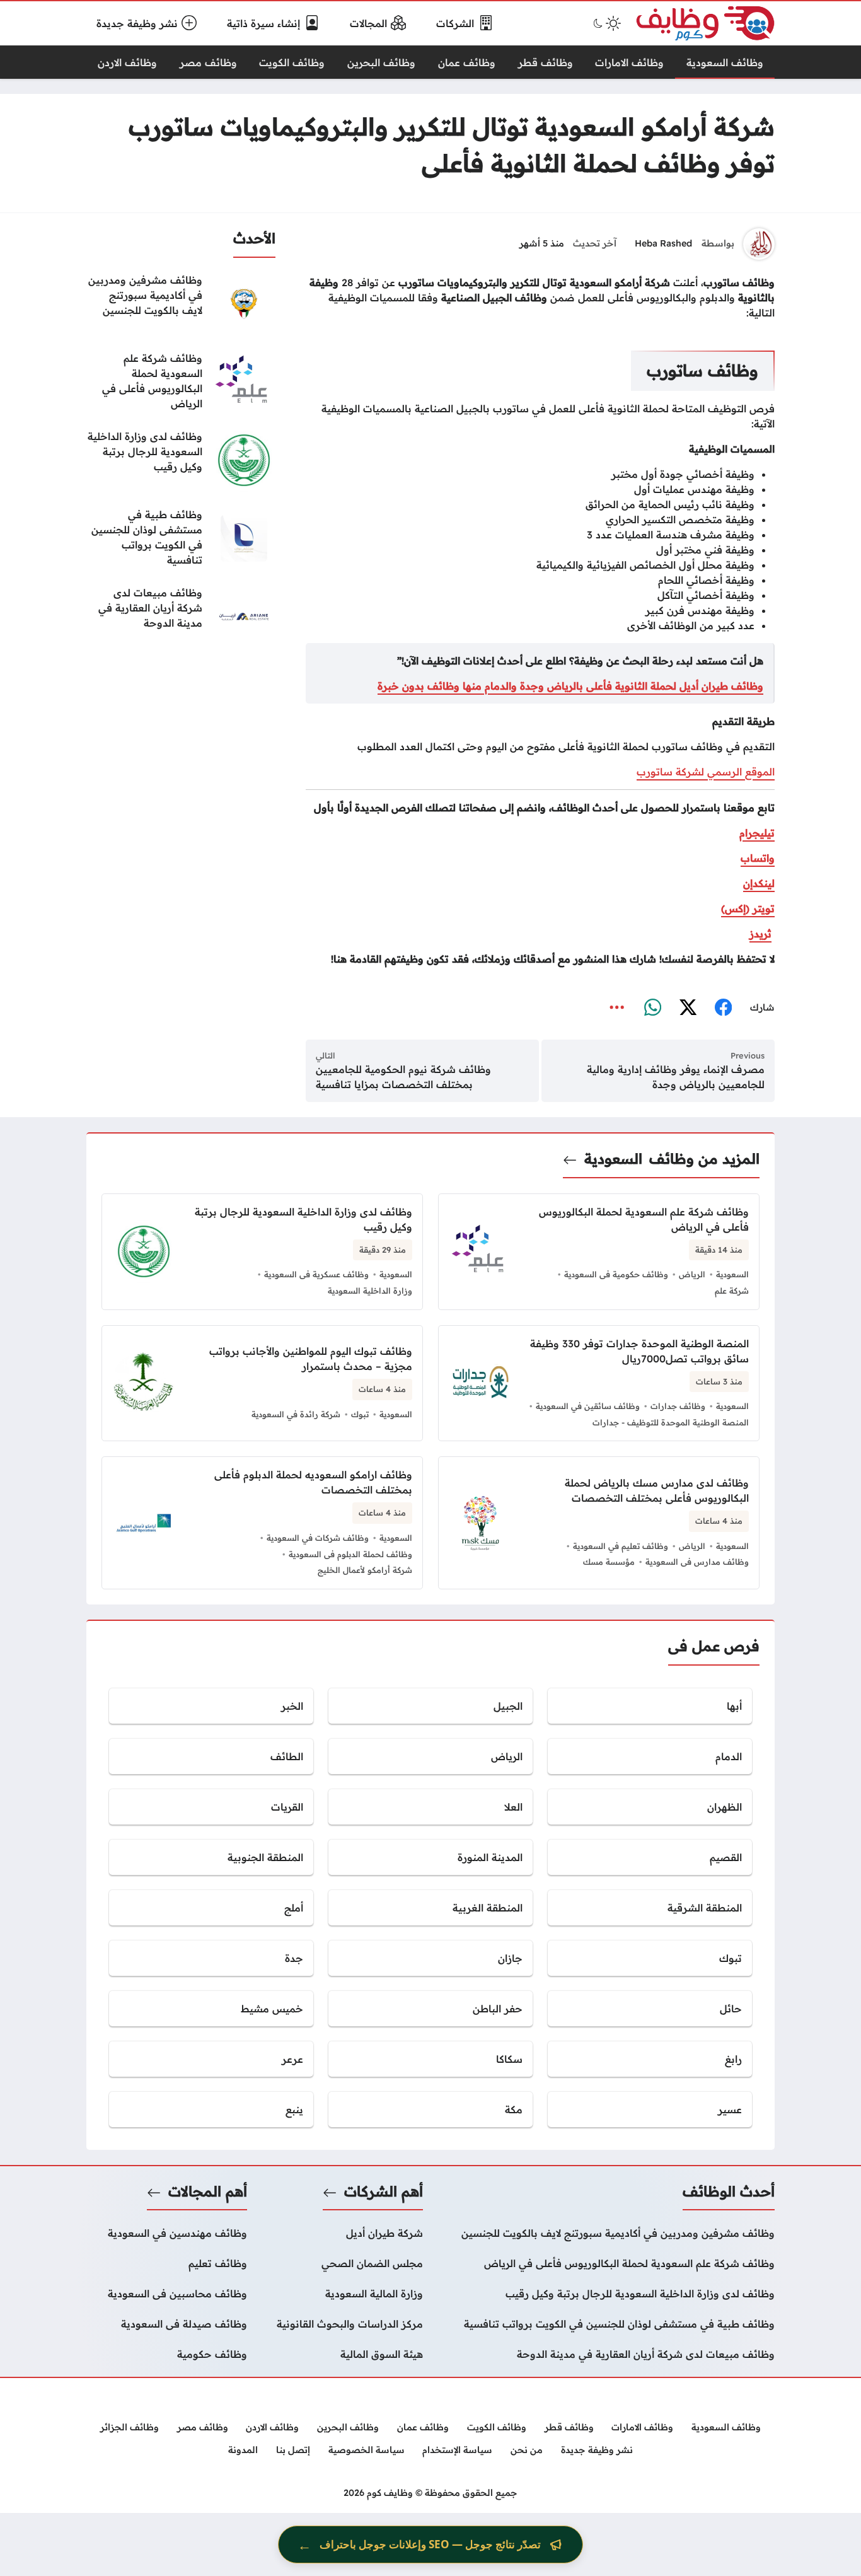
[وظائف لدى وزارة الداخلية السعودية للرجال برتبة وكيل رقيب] (181, 460)
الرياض (692, 1274)
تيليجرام (757, 833)
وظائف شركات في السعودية (318, 1538)
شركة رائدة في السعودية (296, 1414)
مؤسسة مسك (609, 1562)
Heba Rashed (663, 243)
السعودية (613, 1159)
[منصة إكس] (688, 1008)
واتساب (758, 858)
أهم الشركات (384, 2191)
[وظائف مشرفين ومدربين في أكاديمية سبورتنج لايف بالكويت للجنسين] (181, 304)
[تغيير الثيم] (606, 23)
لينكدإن (759, 883)
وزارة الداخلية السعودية (370, 1291)
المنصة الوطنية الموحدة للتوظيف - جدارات (671, 1422)
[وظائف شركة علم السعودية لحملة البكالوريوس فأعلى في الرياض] (181, 382)
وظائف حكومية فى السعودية (616, 1274)
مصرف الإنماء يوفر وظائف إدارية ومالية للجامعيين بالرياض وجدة (676, 1077)
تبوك (360, 1414)
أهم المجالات (208, 2191)
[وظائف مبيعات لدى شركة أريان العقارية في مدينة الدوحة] (181, 617)
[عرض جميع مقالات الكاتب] (759, 244)
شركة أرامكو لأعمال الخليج (365, 1570)
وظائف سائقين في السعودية (588, 1406)
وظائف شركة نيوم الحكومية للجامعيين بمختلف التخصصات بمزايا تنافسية (403, 1077)
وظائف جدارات (678, 1406)
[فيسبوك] (723, 1008)
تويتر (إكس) (748, 908)
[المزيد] (617, 1008)
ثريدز (760, 934)
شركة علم (732, 1291)
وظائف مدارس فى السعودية (697, 1562)
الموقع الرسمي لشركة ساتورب (706, 772)
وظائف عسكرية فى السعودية (316, 1274)
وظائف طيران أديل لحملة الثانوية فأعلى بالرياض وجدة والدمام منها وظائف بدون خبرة (570, 686)
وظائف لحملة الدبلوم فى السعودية (350, 1554)
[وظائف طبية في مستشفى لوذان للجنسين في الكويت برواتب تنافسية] (181, 538)
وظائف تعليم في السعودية (621, 1546)
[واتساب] (652, 1008)
